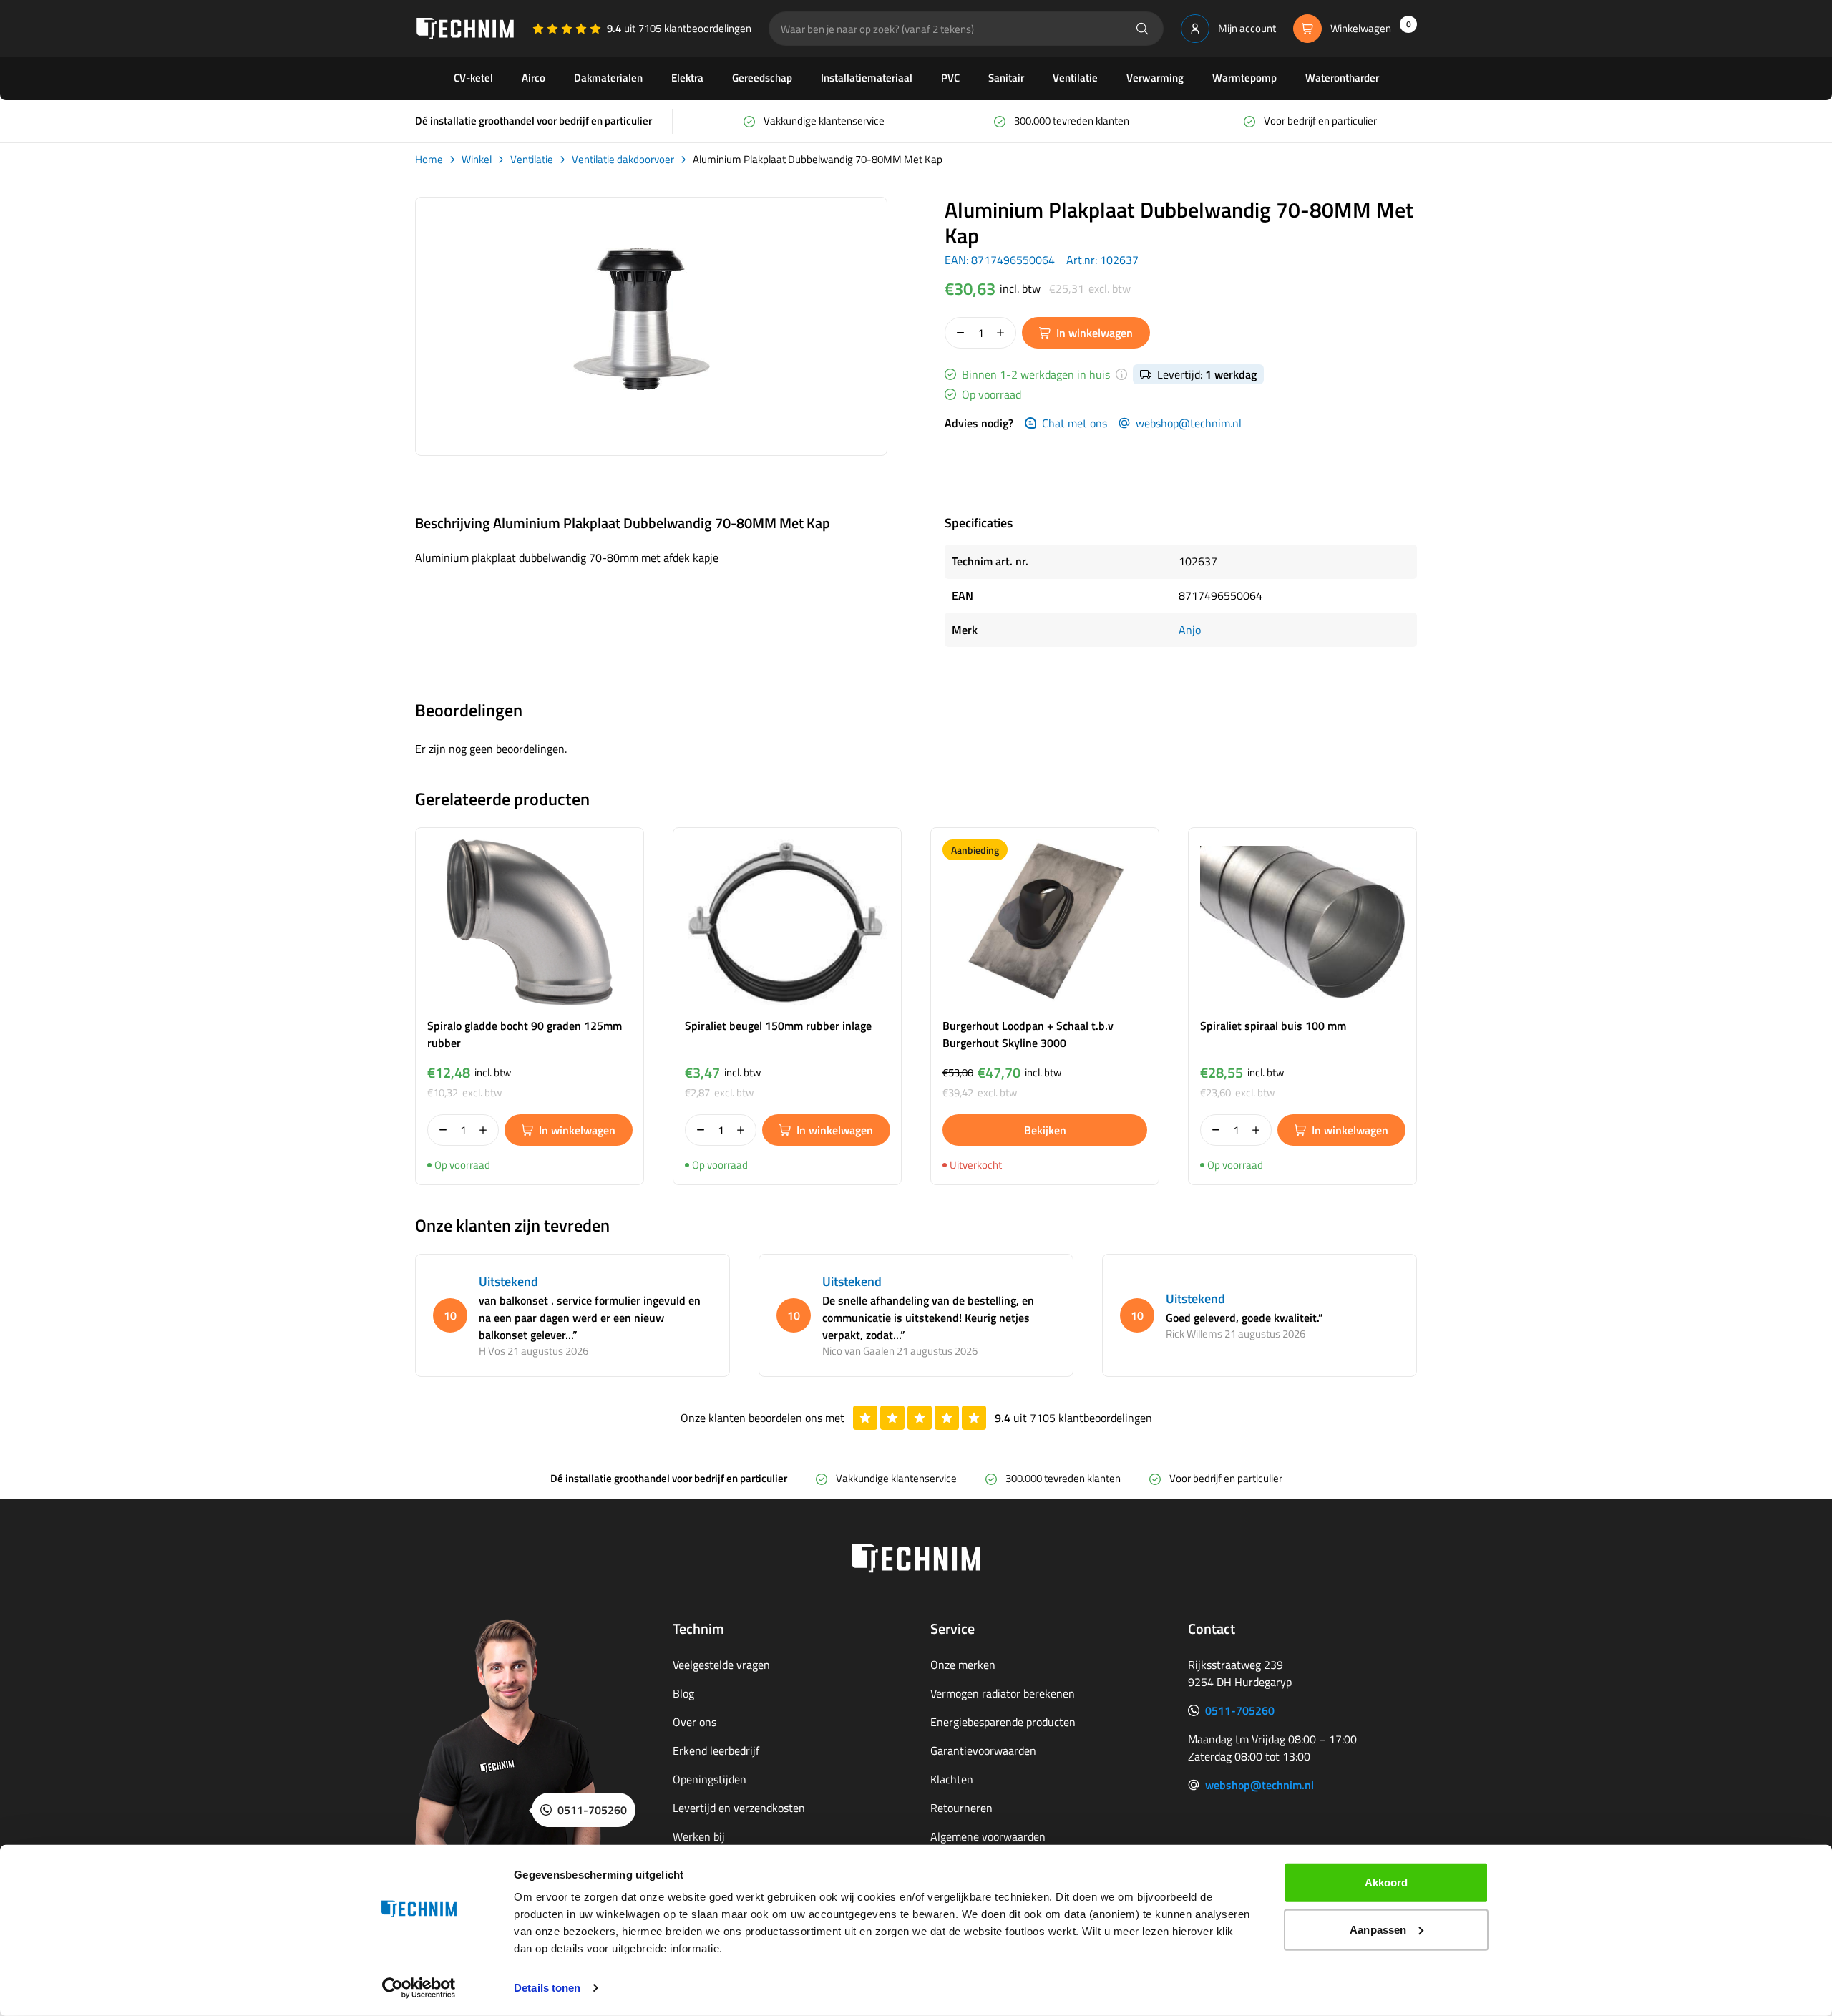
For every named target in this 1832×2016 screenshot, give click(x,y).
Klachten (952, 1779)
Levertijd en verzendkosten (739, 1808)
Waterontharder (1342, 78)
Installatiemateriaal (867, 78)
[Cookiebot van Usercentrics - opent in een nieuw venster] (419, 1988)
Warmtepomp (1244, 78)
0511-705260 (1240, 1710)
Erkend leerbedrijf (716, 1750)
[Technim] (465, 29)
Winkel (477, 160)
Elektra (687, 78)
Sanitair (1006, 78)
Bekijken (1045, 1130)
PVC (950, 78)
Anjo (1190, 630)
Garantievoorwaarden (983, 1750)
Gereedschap (762, 78)
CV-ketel (473, 78)
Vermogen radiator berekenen (1003, 1693)
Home (429, 160)
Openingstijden (710, 1779)
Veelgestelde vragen (721, 1665)
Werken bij (699, 1836)
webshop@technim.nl (1189, 423)
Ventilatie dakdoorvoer (623, 160)
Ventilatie (1075, 78)
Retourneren (961, 1808)
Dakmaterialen (608, 78)
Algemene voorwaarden (988, 1836)
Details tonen (547, 1988)
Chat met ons (1075, 423)
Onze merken (963, 1665)
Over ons (695, 1722)
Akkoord (1387, 1883)
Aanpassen (1378, 1929)
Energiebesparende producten (1003, 1722)
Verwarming (1155, 78)
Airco (533, 78)
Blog (683, 1693)
